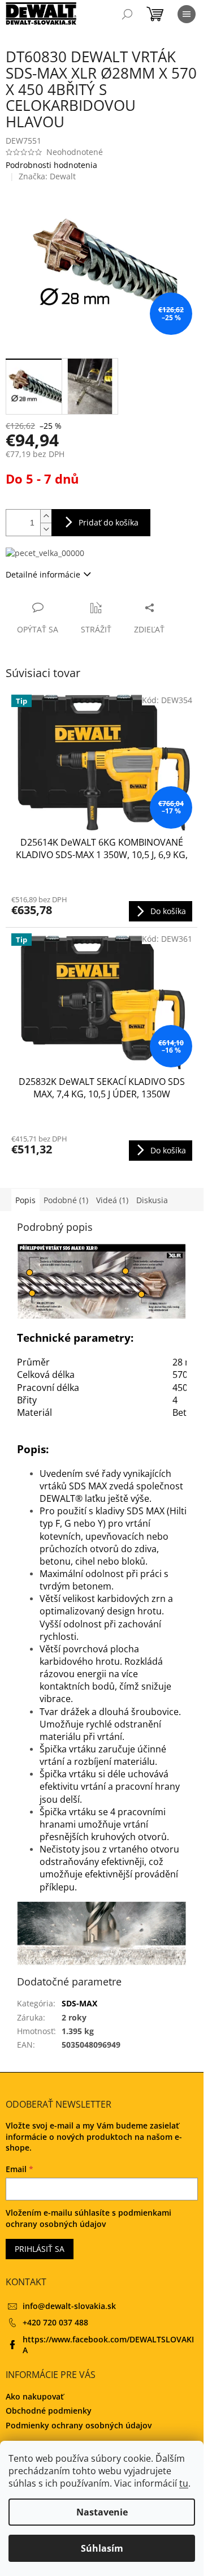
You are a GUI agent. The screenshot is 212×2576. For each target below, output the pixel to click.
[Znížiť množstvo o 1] (46, 529)
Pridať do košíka (109, 522)
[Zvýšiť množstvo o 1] (46, 516)
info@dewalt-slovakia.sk (69, 2306)
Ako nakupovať (35, 2396)
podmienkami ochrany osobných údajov (88, 2218)
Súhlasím (102, 2548)
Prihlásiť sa (40, 2249)
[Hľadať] (127, 14)
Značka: (47, 176)
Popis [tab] (25, 1200)
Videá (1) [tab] (112, 1200)
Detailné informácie (43, 574)
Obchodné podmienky (49, 2411)
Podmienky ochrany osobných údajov (79, 2425)
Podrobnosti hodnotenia (51, 165)
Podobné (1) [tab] (66, 1200)
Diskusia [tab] (152, 1200)
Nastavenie (102, 2512)
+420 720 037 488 (55, 2322)
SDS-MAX (79, 2003)
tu (184, 2483)
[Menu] (187, 14)
